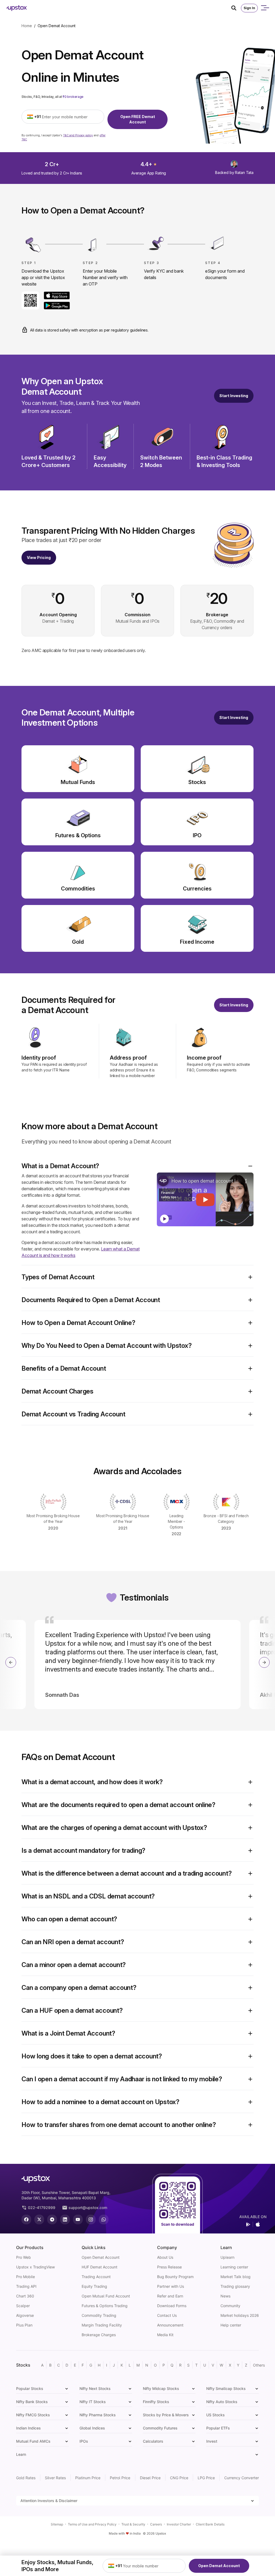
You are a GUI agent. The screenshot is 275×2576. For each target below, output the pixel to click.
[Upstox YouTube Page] (78, 2219)
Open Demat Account (219, 2566)
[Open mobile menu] (265, 8)
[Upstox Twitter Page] (39, 2219)
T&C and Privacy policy (78, 135)
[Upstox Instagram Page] (91, 2219)
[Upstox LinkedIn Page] (65, 2219)
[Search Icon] (236, 8)
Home (27, 26)
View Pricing (39, 557)
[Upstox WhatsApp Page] (104, 2219)
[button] (137, 1166)
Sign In (249, 8)
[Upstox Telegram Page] (52, 2219)
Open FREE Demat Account (138, 119)
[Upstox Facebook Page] (26, 2219)
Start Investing (234, 396)
